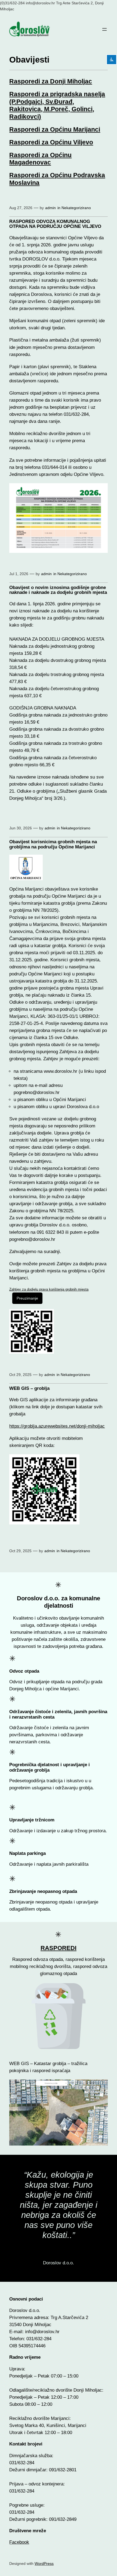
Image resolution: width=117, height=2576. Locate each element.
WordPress (44, 2563)
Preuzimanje (27, 1298)
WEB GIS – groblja (29, 1388)
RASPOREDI (59, 1948)
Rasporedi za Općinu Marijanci (55, 129)
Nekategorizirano (76, 208)
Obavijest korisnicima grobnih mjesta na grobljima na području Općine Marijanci (53, 844)
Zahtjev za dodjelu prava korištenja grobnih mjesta (49, 1289)
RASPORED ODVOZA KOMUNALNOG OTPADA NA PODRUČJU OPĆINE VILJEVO (55, 224)
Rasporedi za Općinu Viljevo (51, 142)
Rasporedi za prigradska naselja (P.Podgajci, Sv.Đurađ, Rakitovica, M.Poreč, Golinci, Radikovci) (57, 105)
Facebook (19, 2542)
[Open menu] (104, 29)
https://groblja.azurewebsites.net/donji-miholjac (57, 1426)
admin (50, 208)
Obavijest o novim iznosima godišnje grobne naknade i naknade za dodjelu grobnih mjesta (58, 590)
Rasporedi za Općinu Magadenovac (40, 159)
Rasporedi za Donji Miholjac (51, 81)
